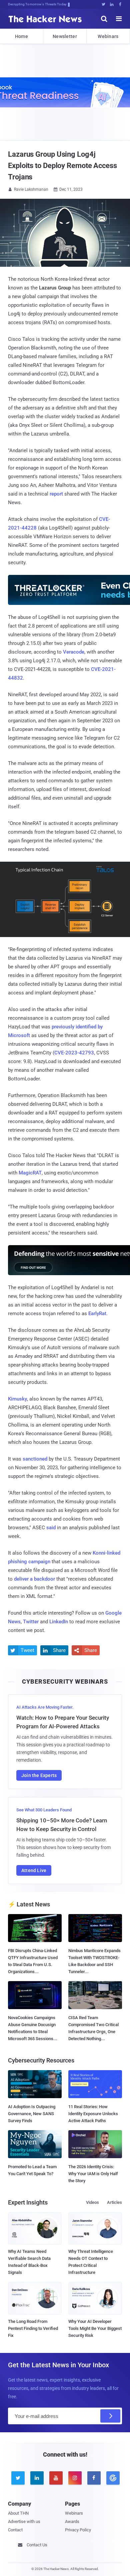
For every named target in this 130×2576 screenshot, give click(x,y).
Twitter (31, 1622)
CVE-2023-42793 (74, 1053)
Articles (114, 2202)
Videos (92, 2202)
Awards (72, 2521)
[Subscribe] (110, 2416)
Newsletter (65, 36)
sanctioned (35, 1459)
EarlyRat (97, 1314)
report (56, 494)
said (51, 1528)
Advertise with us (24, 2521)
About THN (18, 2513)
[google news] (112, 2478)
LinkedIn (59, 1622)
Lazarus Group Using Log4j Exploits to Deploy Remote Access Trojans (62, 166)
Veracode (74, 652)
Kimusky (17, 1399)
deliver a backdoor (34, 1579)
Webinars (108, 36)
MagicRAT (30, 1173)
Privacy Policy (78, 2530)
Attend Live (34, 1870)
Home (21, 36)
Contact (15, 2530)
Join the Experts (39, 1775)
